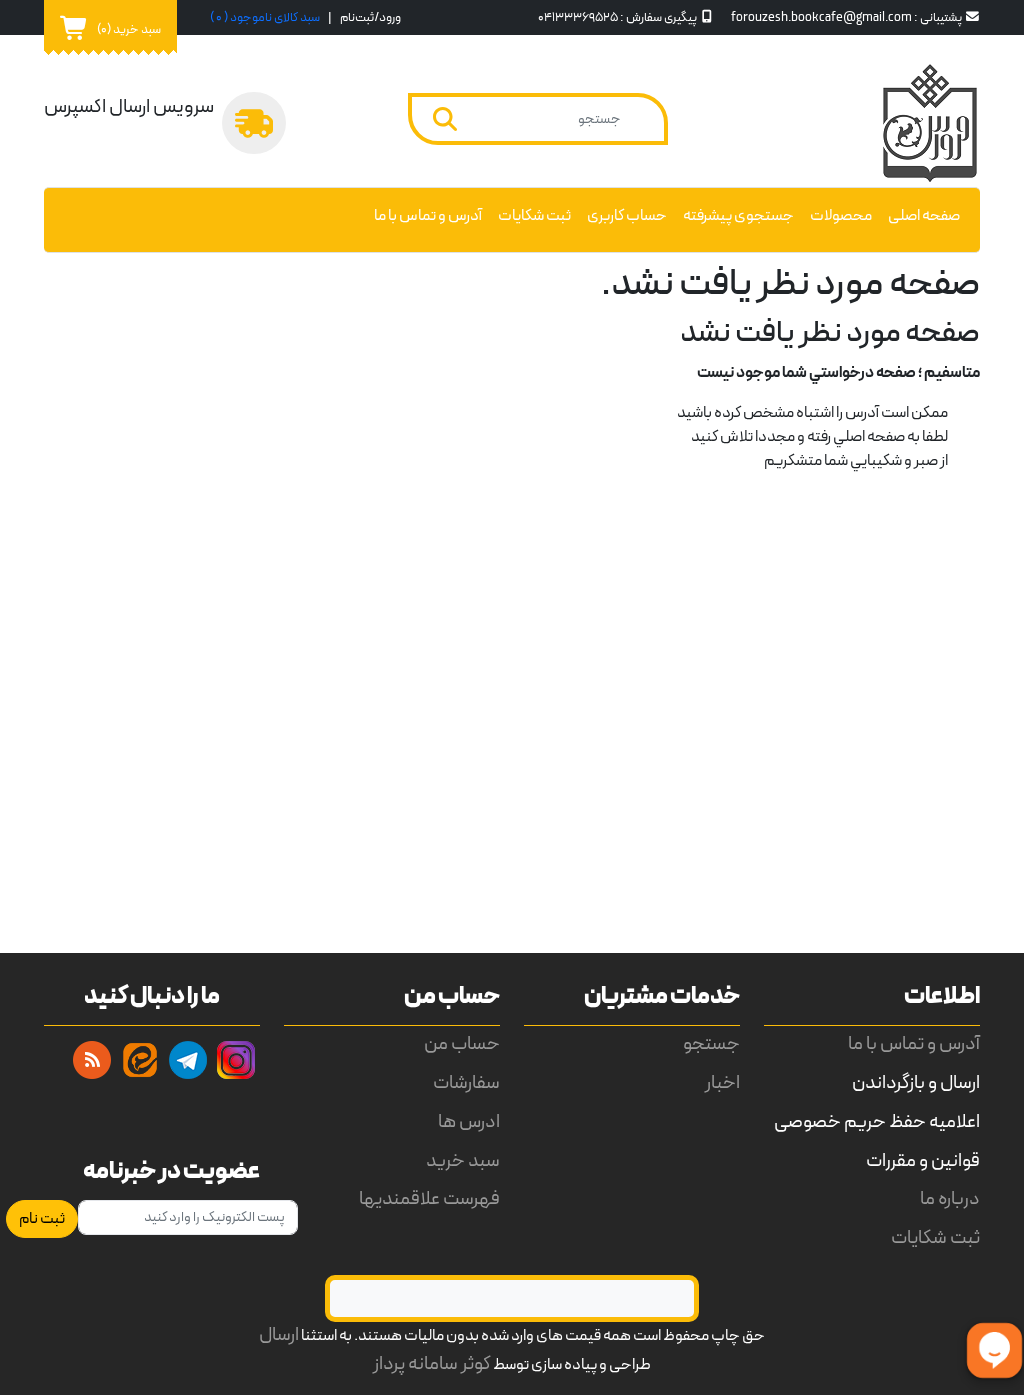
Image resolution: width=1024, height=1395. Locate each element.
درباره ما (950, 1199)
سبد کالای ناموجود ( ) (265, 17)
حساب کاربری (627, 216)
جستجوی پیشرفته (738, 216)
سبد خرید (463, 1161)
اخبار (722, 1083)
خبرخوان (92, 1060)
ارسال (279, 1335)
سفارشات (466, 1083)
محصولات (841, 216)
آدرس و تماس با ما (428, 216)
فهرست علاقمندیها (429, 1199)
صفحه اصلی (924, 216)
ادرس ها (469, 1122)
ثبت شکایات (534, 216)
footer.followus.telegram (188, 1060)
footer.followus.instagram (236, 1060)
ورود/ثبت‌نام (370, 17)
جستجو (711, 1044)
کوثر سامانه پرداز (432, 1364)
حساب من (462, 1044)
